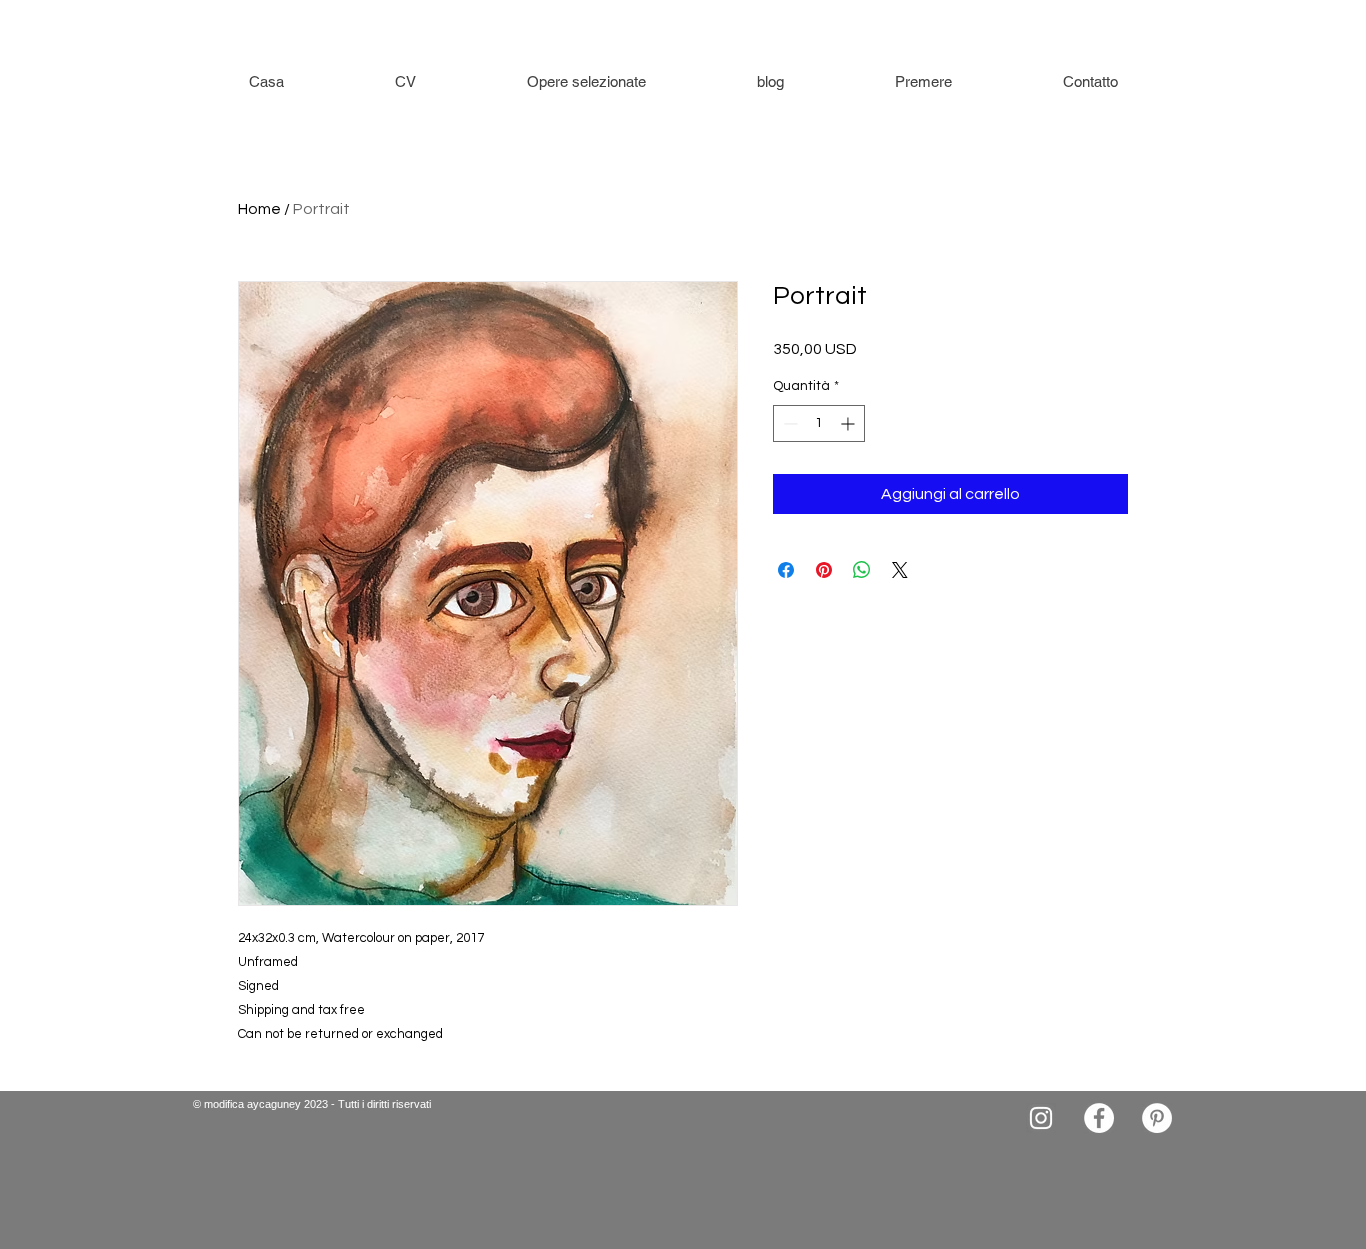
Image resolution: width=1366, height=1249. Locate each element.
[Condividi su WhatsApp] (862, 570)
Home (259, 209)
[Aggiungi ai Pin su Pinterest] (824, 570)
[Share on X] (900, 570)
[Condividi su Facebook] (786, 570)
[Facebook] (1099, 1118)
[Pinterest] (1157, 1118)
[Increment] (849, 423)
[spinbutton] (819, 423)
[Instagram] (1041, 1118)
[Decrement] (788, 423)
